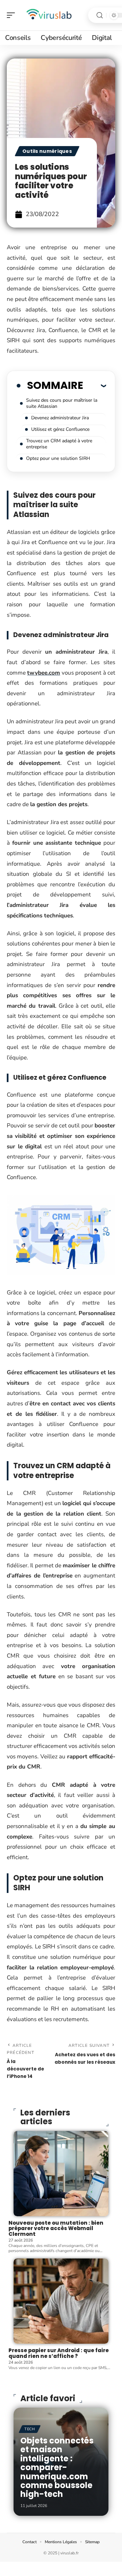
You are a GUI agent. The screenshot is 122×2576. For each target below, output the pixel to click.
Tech (30, 2429)
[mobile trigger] (13, 15)
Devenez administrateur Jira (60, 418)
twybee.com (44, 673)
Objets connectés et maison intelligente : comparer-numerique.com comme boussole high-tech (57, 2467)
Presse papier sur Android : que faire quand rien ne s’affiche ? (59, 2353)
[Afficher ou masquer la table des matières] (95, 385)
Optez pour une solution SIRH (58, 458)
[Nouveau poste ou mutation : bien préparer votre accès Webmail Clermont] (61, 2174)
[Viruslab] (49, 15)
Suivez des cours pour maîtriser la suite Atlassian (62, 403)
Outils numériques (47, 151)
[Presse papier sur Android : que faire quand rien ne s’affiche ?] (61, 2301)
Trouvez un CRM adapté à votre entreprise (59, 444)
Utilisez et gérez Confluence (60, 429)
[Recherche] (100, 15)
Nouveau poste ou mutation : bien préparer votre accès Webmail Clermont (56, 2228)
